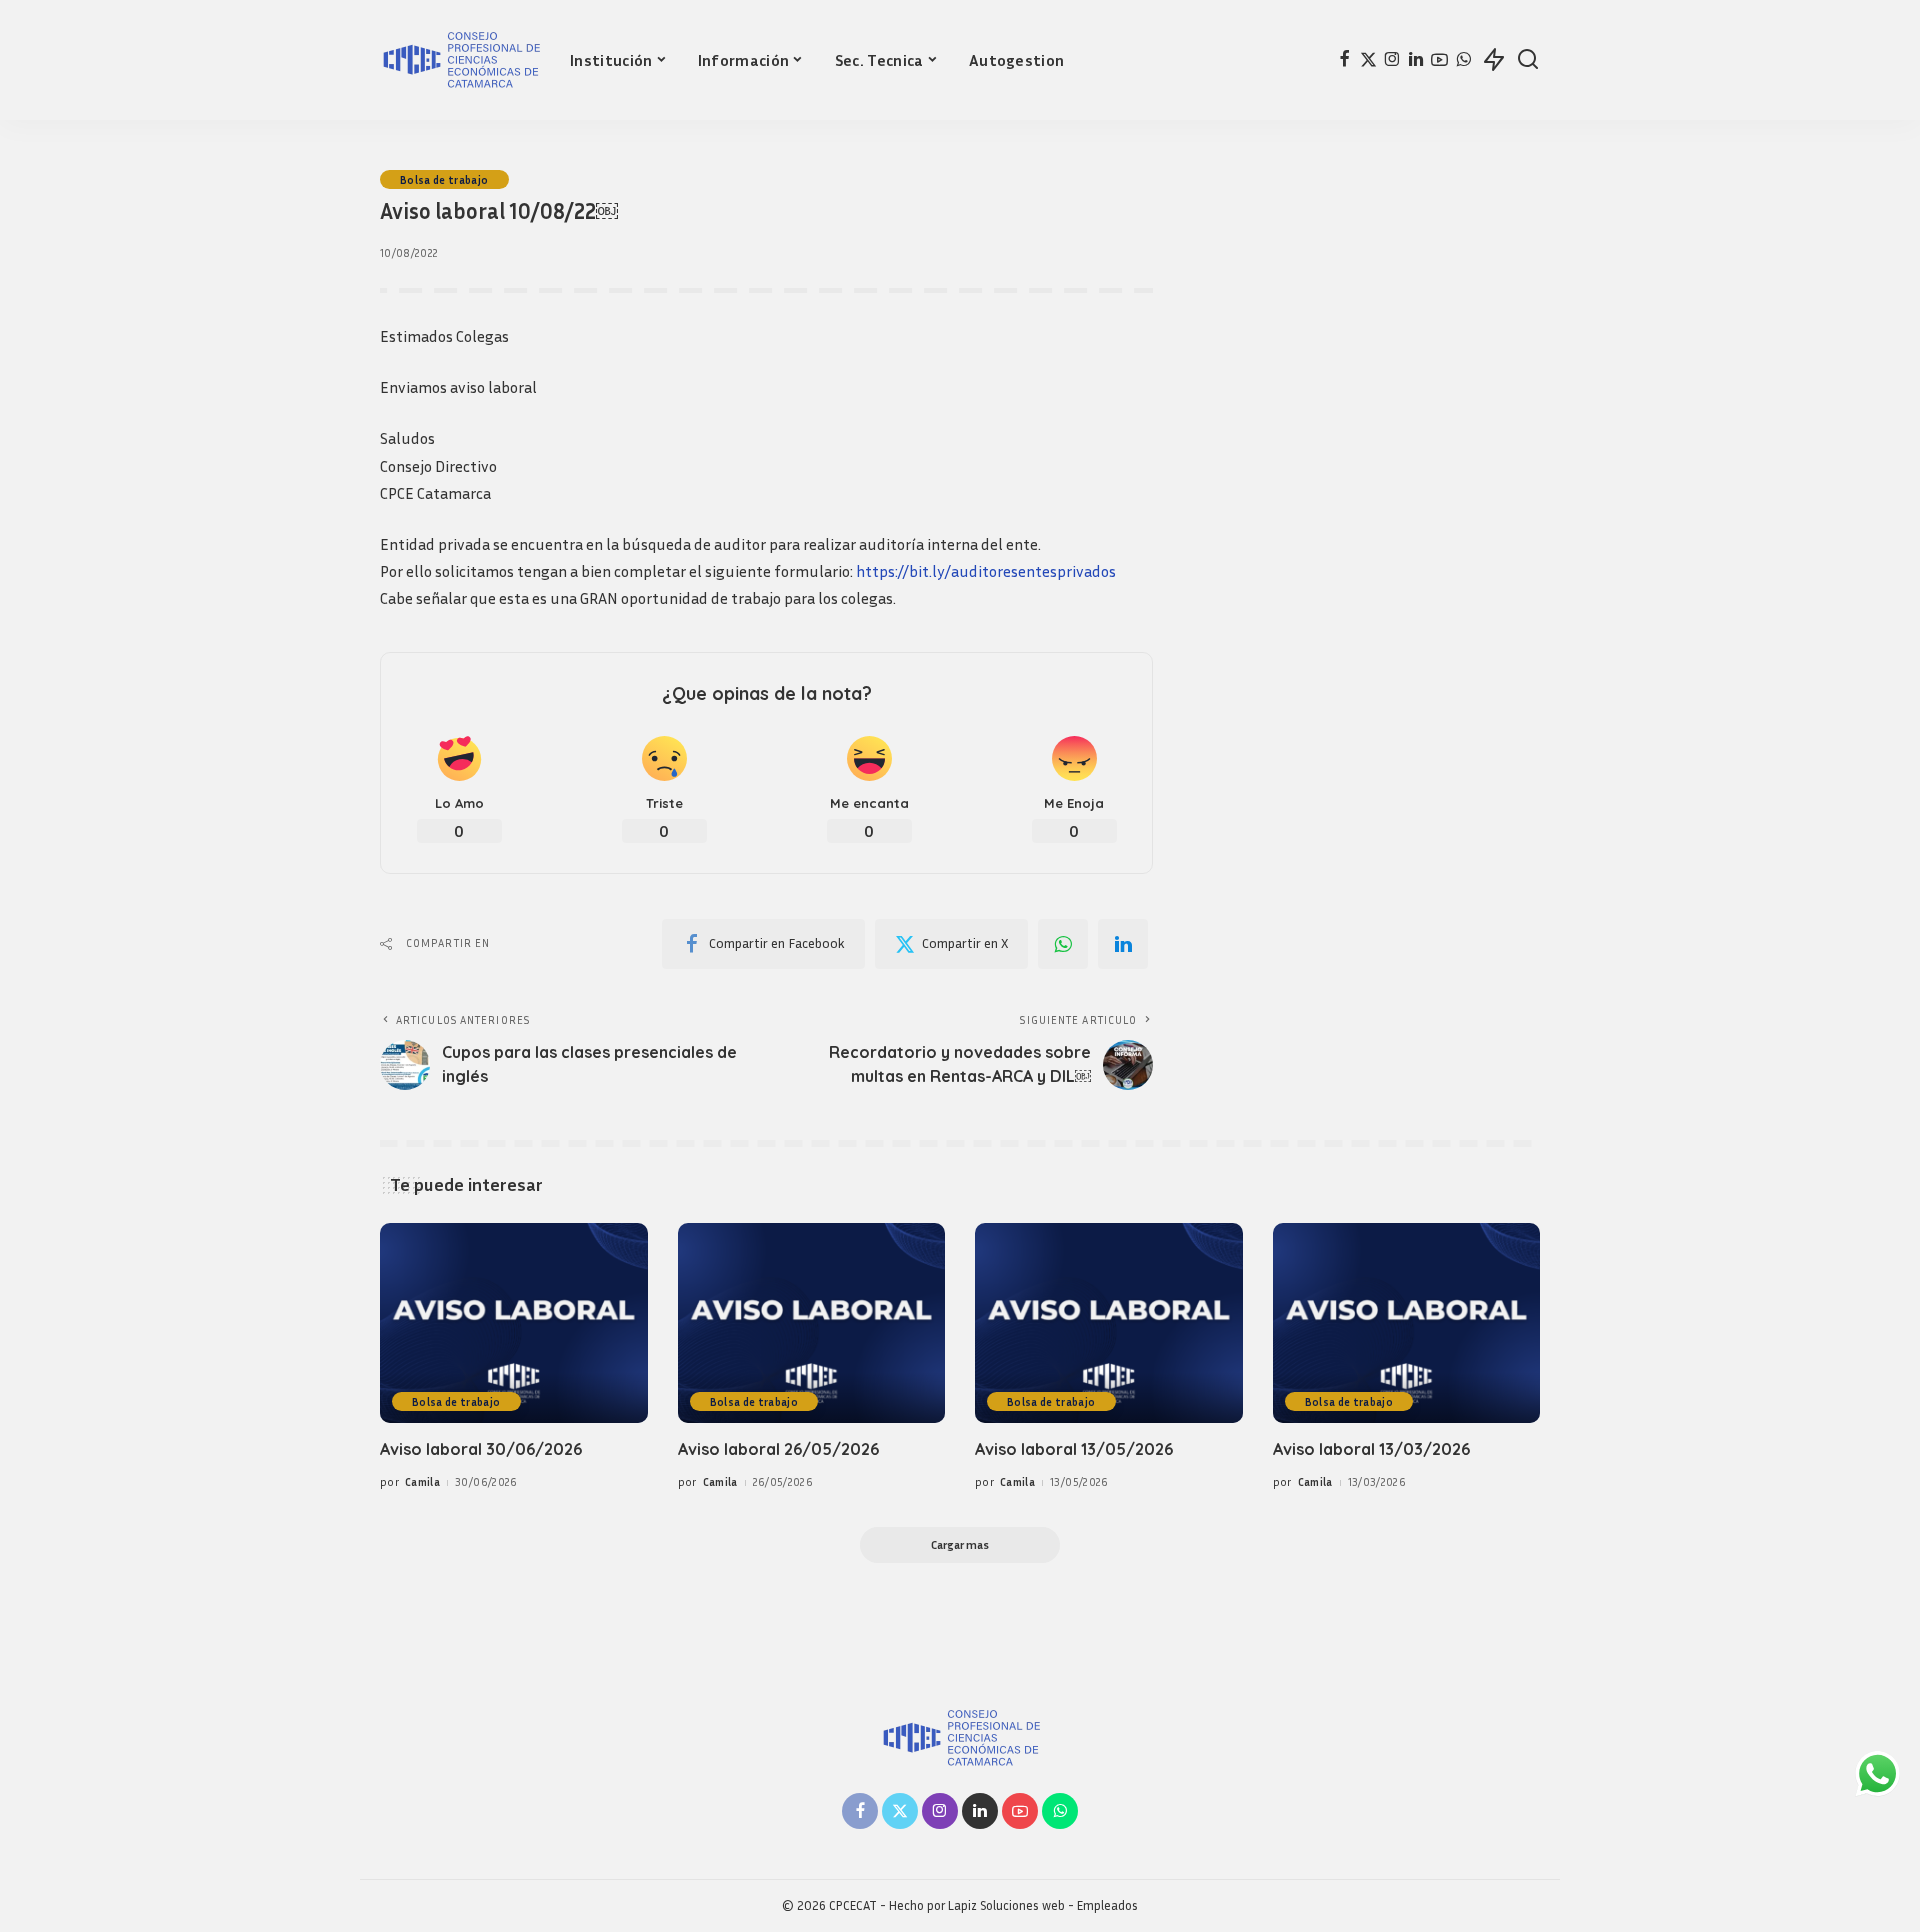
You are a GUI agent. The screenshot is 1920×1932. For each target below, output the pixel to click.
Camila (422, 1481)
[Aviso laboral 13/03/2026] (1407, 1323)
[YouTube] (1439, 60)
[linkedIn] (1123, 944)
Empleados (1107, 1905)
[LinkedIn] (1416, 60)
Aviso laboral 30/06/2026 (481, 1449)
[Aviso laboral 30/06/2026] (514, 1323)
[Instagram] (1392, 60)
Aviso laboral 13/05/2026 (1074, 1449)
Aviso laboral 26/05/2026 (778, 1449)
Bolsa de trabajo (444, 179)
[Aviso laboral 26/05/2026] (812, 1323)
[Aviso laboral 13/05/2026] (1109, 1323)
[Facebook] (1344, 60)
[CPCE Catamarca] (460, 60)
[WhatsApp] (1463, 60)
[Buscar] (1528, 60)
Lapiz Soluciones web (1006, 1905)
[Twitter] (1368, 60)
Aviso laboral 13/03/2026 (1371, 1449)
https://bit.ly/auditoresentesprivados (986, 571)
